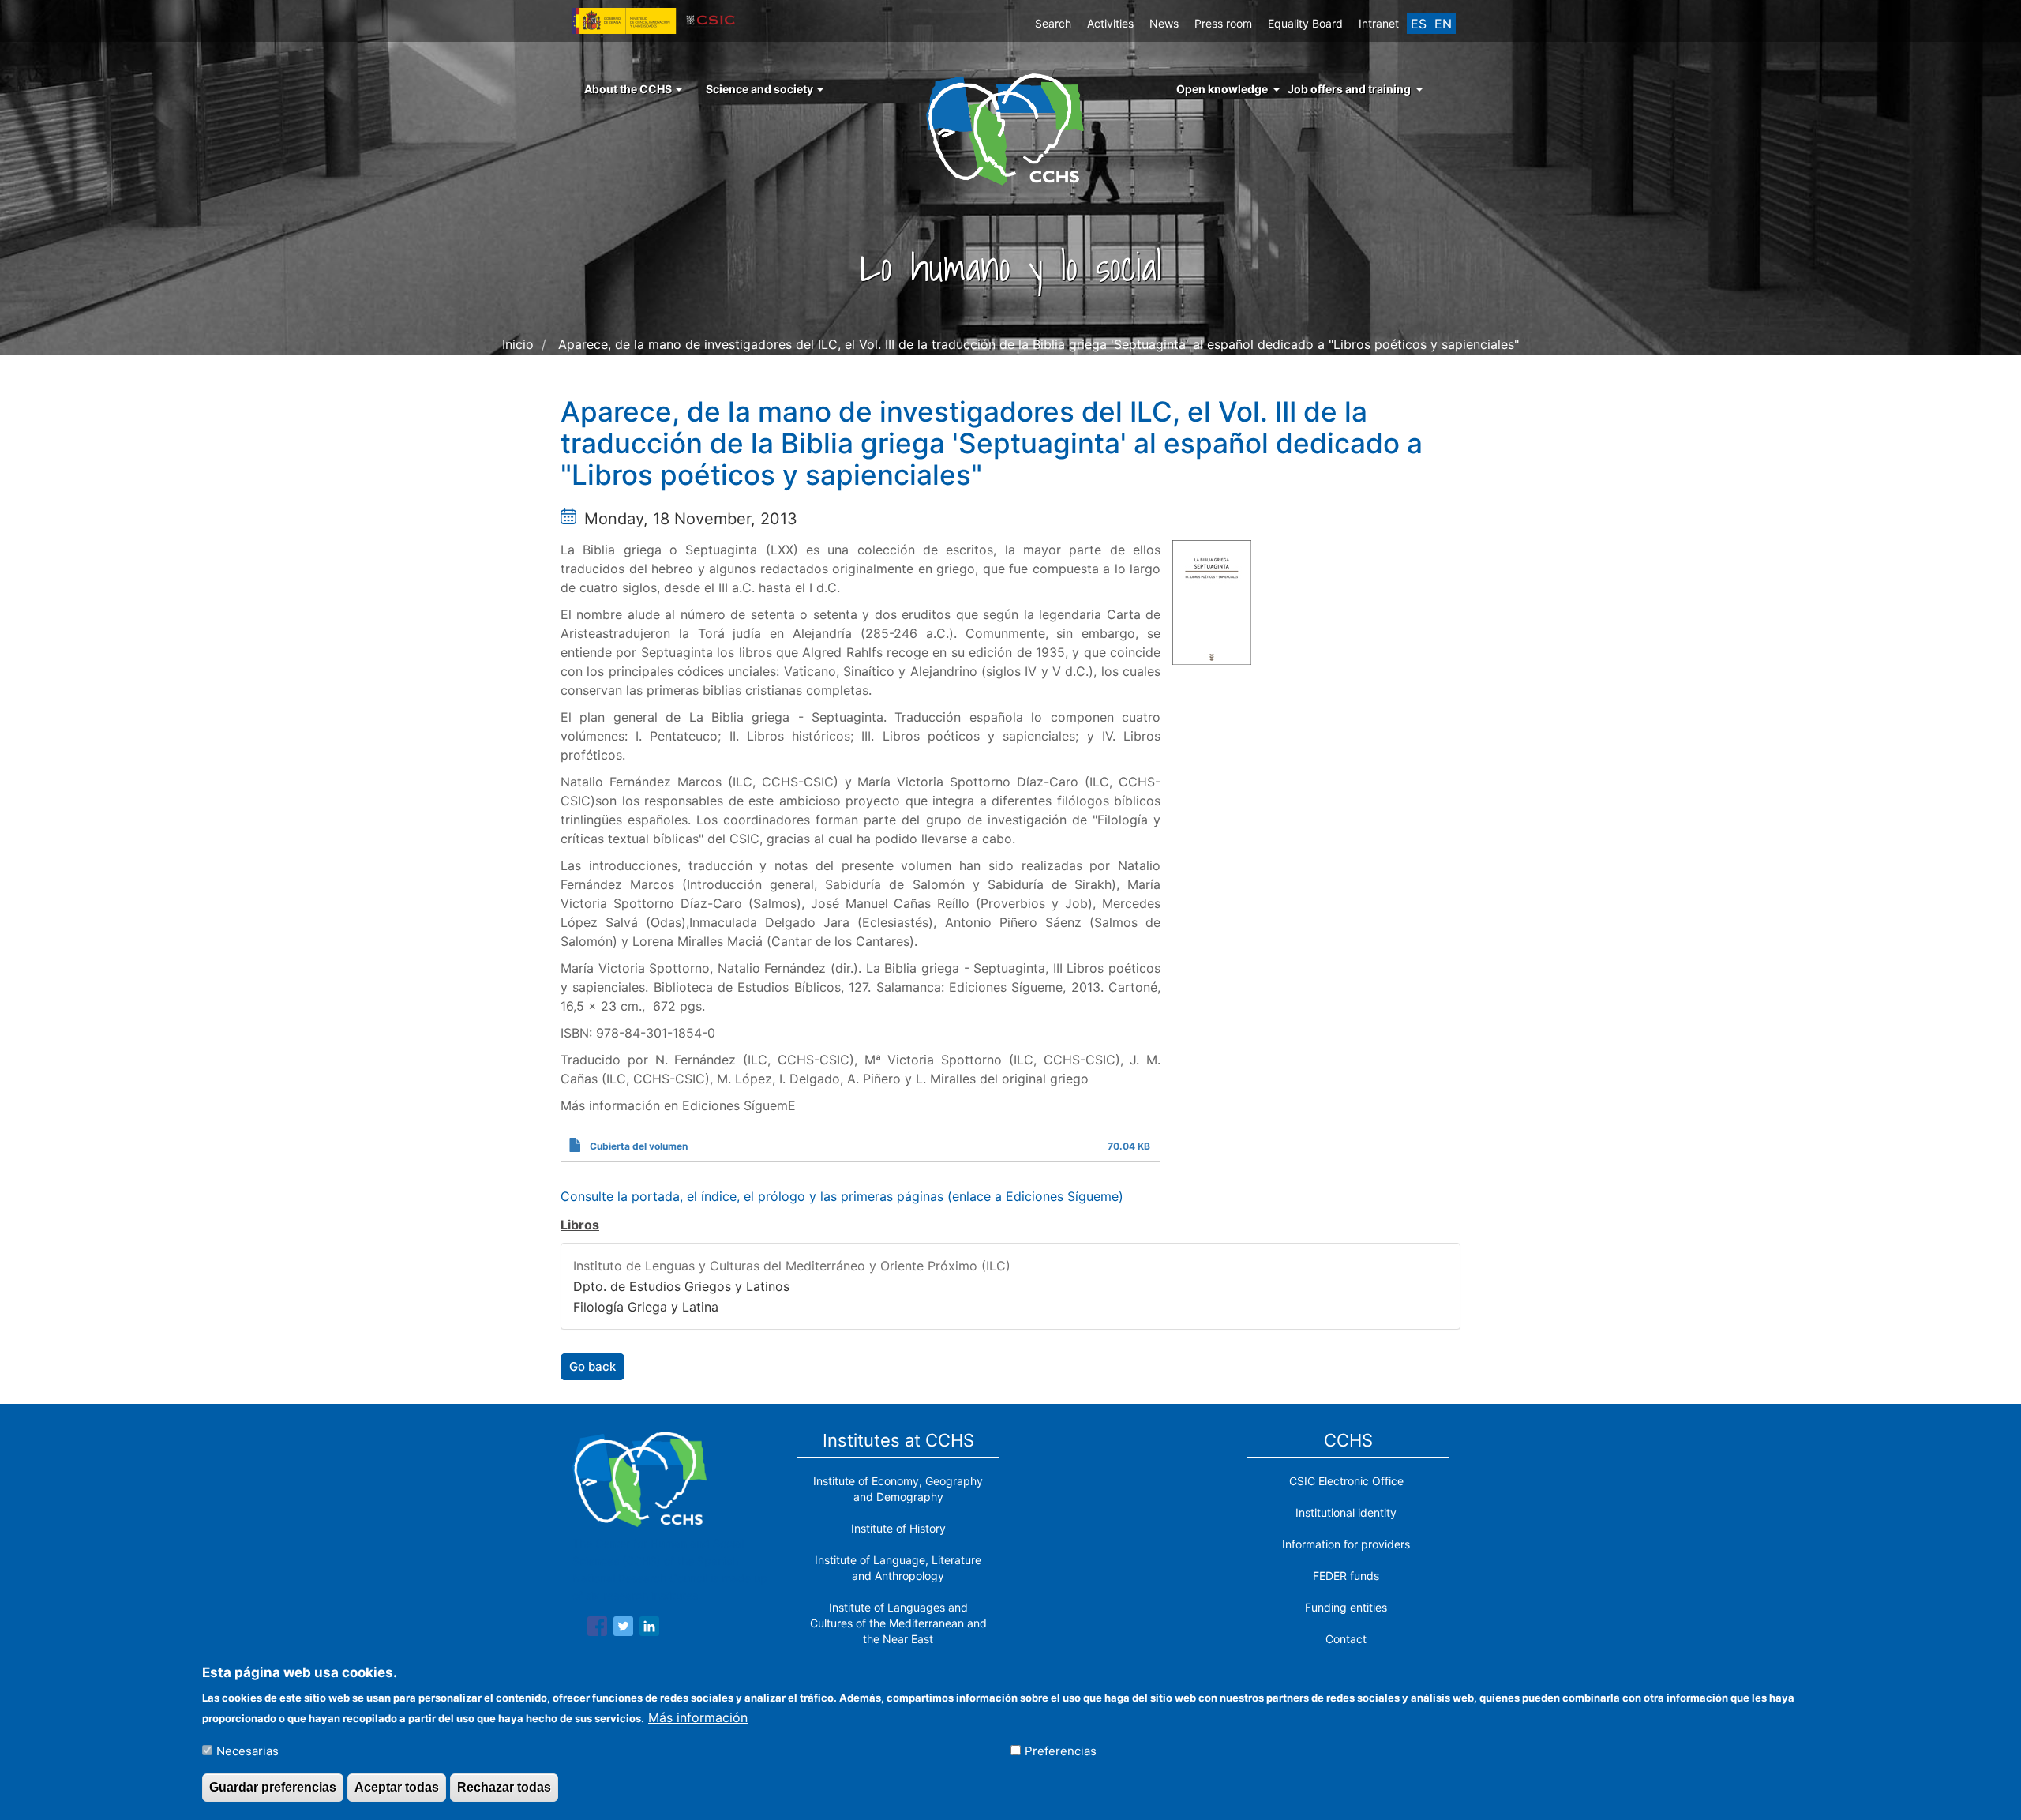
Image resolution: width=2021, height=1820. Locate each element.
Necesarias (247, 1750)
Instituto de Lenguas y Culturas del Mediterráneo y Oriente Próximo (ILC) (792, 1266)
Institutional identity (1346, 1512)
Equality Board (1305, 23)
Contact (1346, 1639)
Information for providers (1346, 1544)
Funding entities (1346, 1607)
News (1164, 23)
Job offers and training (1349, 89)
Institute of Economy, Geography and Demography (898, 1489)
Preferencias (1061, 1750)
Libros (580, 1225)
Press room (1223, 23)
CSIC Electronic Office (1346, 1481)
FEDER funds (1346, 1576)
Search (1053, 23)
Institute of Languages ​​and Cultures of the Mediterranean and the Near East (898, 1623)
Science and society (761, 89)
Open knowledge (1222, 89)
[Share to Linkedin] (649, 1629)
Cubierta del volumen (639, 1146)
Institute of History (898, 1528)
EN (1443, 24)
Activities (1110, 23)
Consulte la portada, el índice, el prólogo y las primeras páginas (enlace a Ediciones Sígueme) (842, 1196)
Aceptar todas (397, 1787)
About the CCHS (629, 89)
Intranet (1379, 23)
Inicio (518, 344)
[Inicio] (1011, 128)
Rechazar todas (504, 1787)
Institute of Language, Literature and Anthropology (898, 1568)
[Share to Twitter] (623, 1629)
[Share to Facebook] (597, 1629)
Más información (698, 1717)
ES (1419, 24)
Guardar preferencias (273, 1787)
